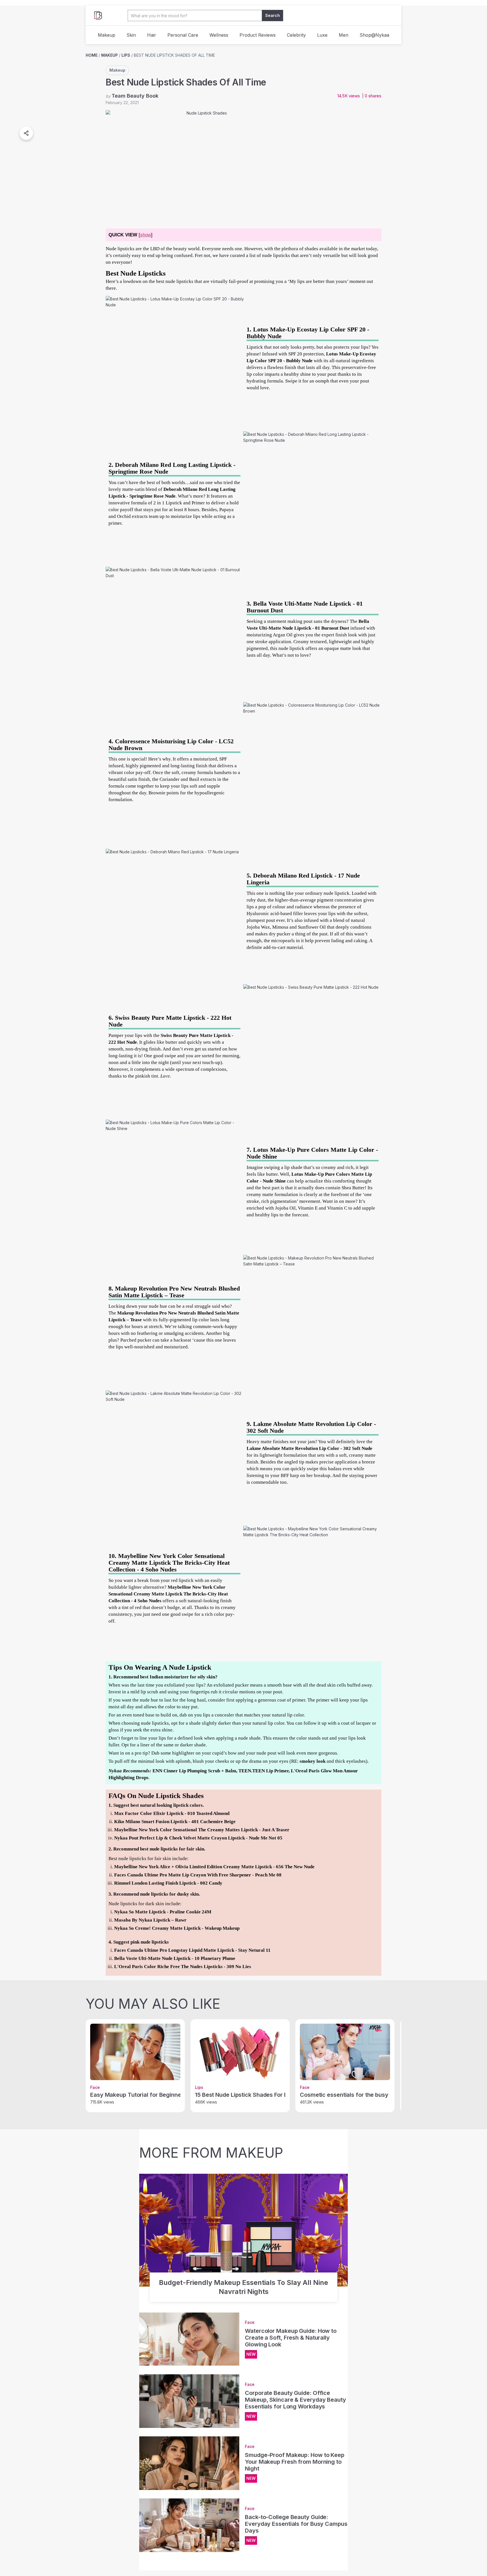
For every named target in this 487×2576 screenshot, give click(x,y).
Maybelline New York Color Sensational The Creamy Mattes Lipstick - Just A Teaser (202, 1830)
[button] (26, 133)
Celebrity (296, 35)
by (132, 96)
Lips (126, 55)
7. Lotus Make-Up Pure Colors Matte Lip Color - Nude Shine (312, 1153)
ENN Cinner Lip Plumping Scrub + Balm (194, 1771)
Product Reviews (258, 35)
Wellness (219, 35)
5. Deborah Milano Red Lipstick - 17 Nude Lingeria (303, 879)
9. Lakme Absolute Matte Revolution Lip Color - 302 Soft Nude (311, 1427)
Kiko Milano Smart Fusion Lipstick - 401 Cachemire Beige (175, 1822)
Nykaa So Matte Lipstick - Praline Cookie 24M (163, 1912)
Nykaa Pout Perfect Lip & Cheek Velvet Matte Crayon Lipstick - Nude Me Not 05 (198, 1838)
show (146, 235)
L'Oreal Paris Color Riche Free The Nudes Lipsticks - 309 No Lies (183, 1967)
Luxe (322, 35)
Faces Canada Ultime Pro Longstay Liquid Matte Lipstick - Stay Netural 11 (192, 1950)
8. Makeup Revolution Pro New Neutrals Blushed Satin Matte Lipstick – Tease (174, 1292)
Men (344, 35)
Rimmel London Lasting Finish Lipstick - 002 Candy (168, 1883)
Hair (152, 35)
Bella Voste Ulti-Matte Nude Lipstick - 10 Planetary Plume (175, 1958)
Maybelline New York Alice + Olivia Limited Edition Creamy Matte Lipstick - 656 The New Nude (214, 1867)
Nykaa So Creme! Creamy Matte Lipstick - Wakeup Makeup (177, 1928)
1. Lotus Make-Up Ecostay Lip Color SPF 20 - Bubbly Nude (308, 333)
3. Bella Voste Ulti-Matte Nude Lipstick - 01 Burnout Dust (305, 607)
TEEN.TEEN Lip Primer (264, 1771)
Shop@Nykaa (374, 35)
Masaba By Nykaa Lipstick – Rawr (150, 1920)
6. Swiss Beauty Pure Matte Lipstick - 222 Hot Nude (170, 1021)
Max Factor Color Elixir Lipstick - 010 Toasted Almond (172, 1813)
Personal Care (183, 35)
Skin (131, 35)
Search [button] (273, 15)
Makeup (107, 35)
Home (92, 55)
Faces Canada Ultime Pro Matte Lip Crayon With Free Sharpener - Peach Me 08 (198, 1875)
